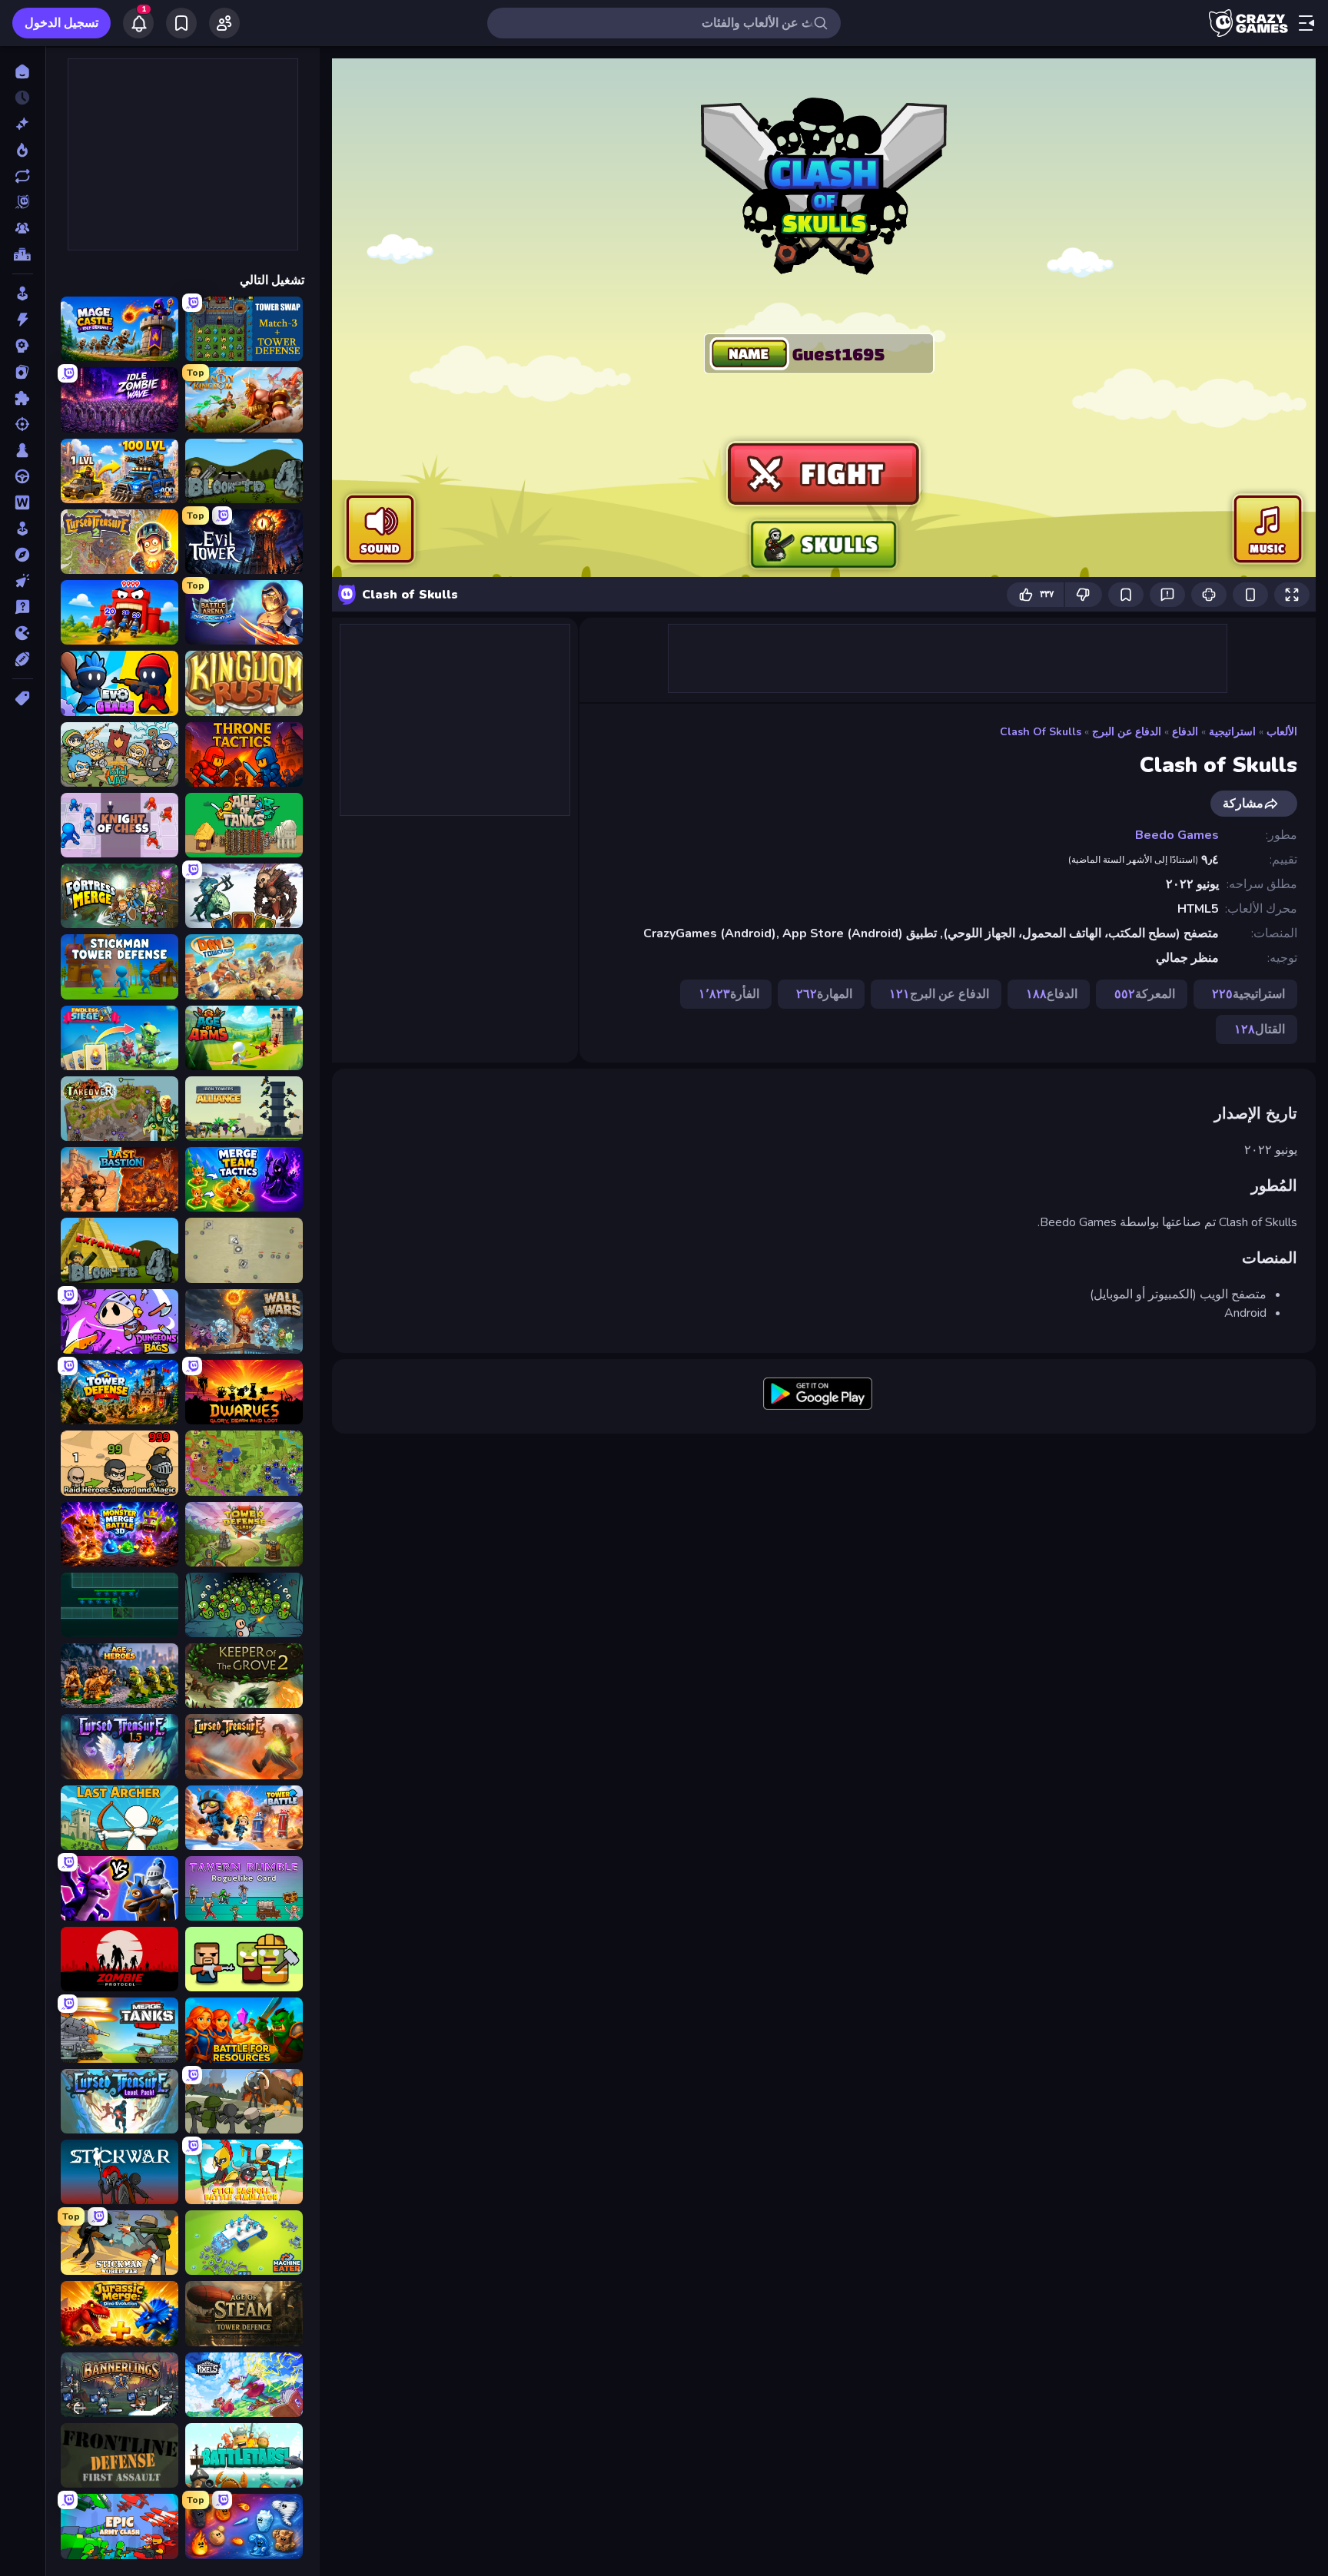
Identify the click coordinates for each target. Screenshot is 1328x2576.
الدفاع (1185, 732)
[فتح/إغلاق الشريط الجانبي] (1306, 23)
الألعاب (1282, 732)
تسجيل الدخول (61, 23)
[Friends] (224, 23)
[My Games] (181, 23)
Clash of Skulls (1041, 732)
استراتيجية (1232, 732)
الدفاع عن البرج (1127, 732)
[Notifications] (138, 23)
